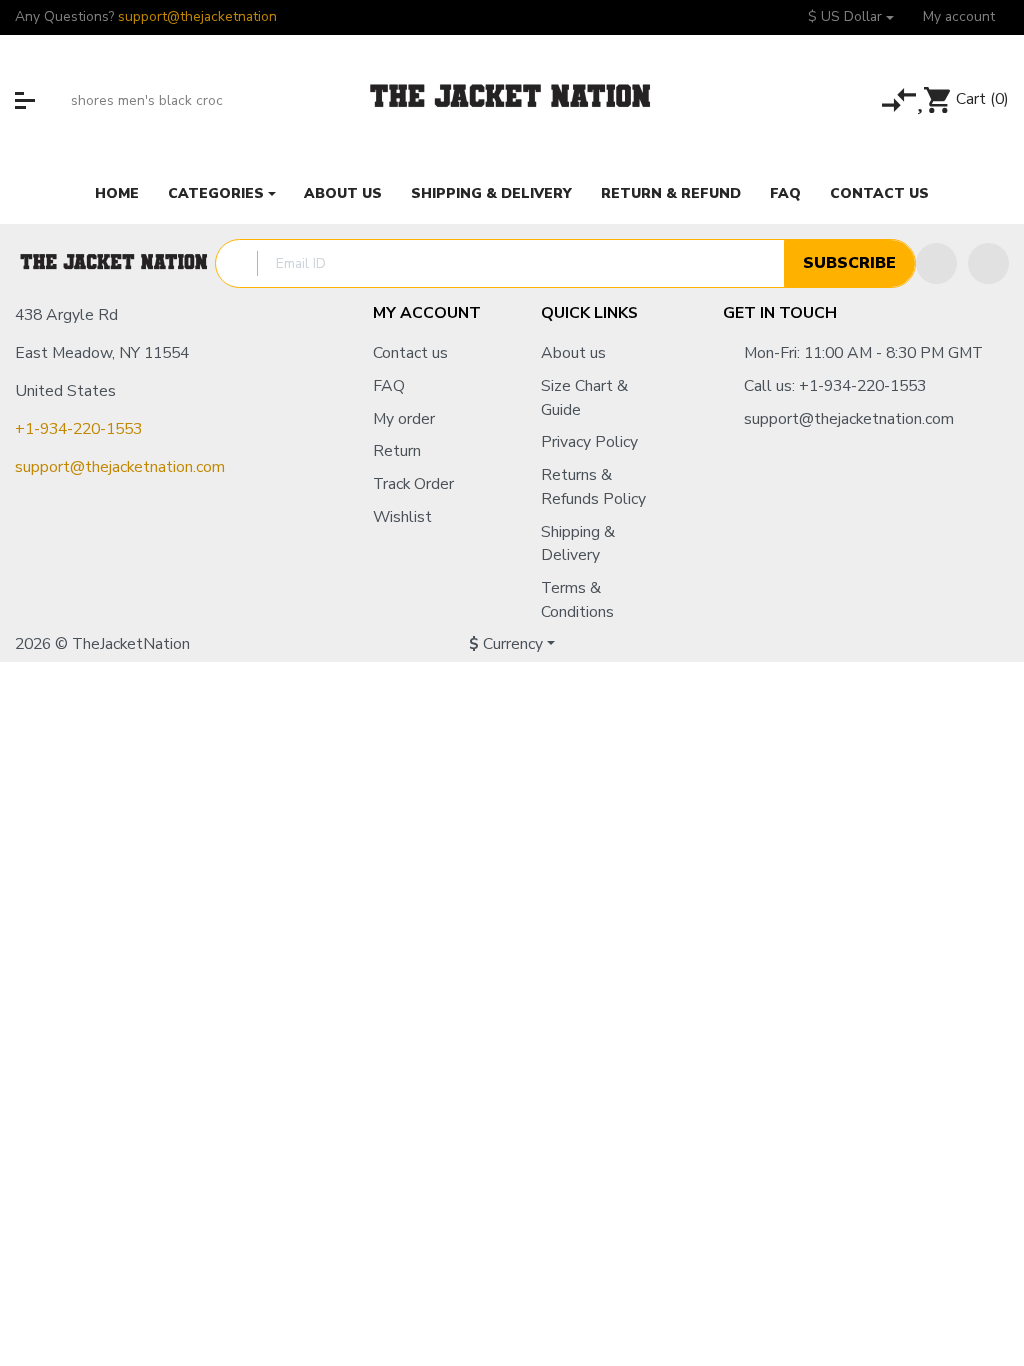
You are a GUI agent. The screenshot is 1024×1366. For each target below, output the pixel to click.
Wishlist (402, 517)
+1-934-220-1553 (78, 429)
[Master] (881, 645)
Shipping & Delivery (578, 544)
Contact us (410, 353)
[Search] (53, 100)
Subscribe (849, 263)
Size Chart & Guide (584, 398)
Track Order (413, 484)
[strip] (988, 645)
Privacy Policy (589, 442)
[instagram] (988, 263)
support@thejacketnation (197, 16)
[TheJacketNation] (115, 264)
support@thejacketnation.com (120, 467)
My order (404, 419)
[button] (851, 17)
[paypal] (951, 645)
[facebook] (936, 263)
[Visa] (918, 645)
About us (573, 353)
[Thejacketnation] (512, 100)
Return (397, 451)
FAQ (389, 386)
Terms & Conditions (577, 600)
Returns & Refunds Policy (593, 487)
